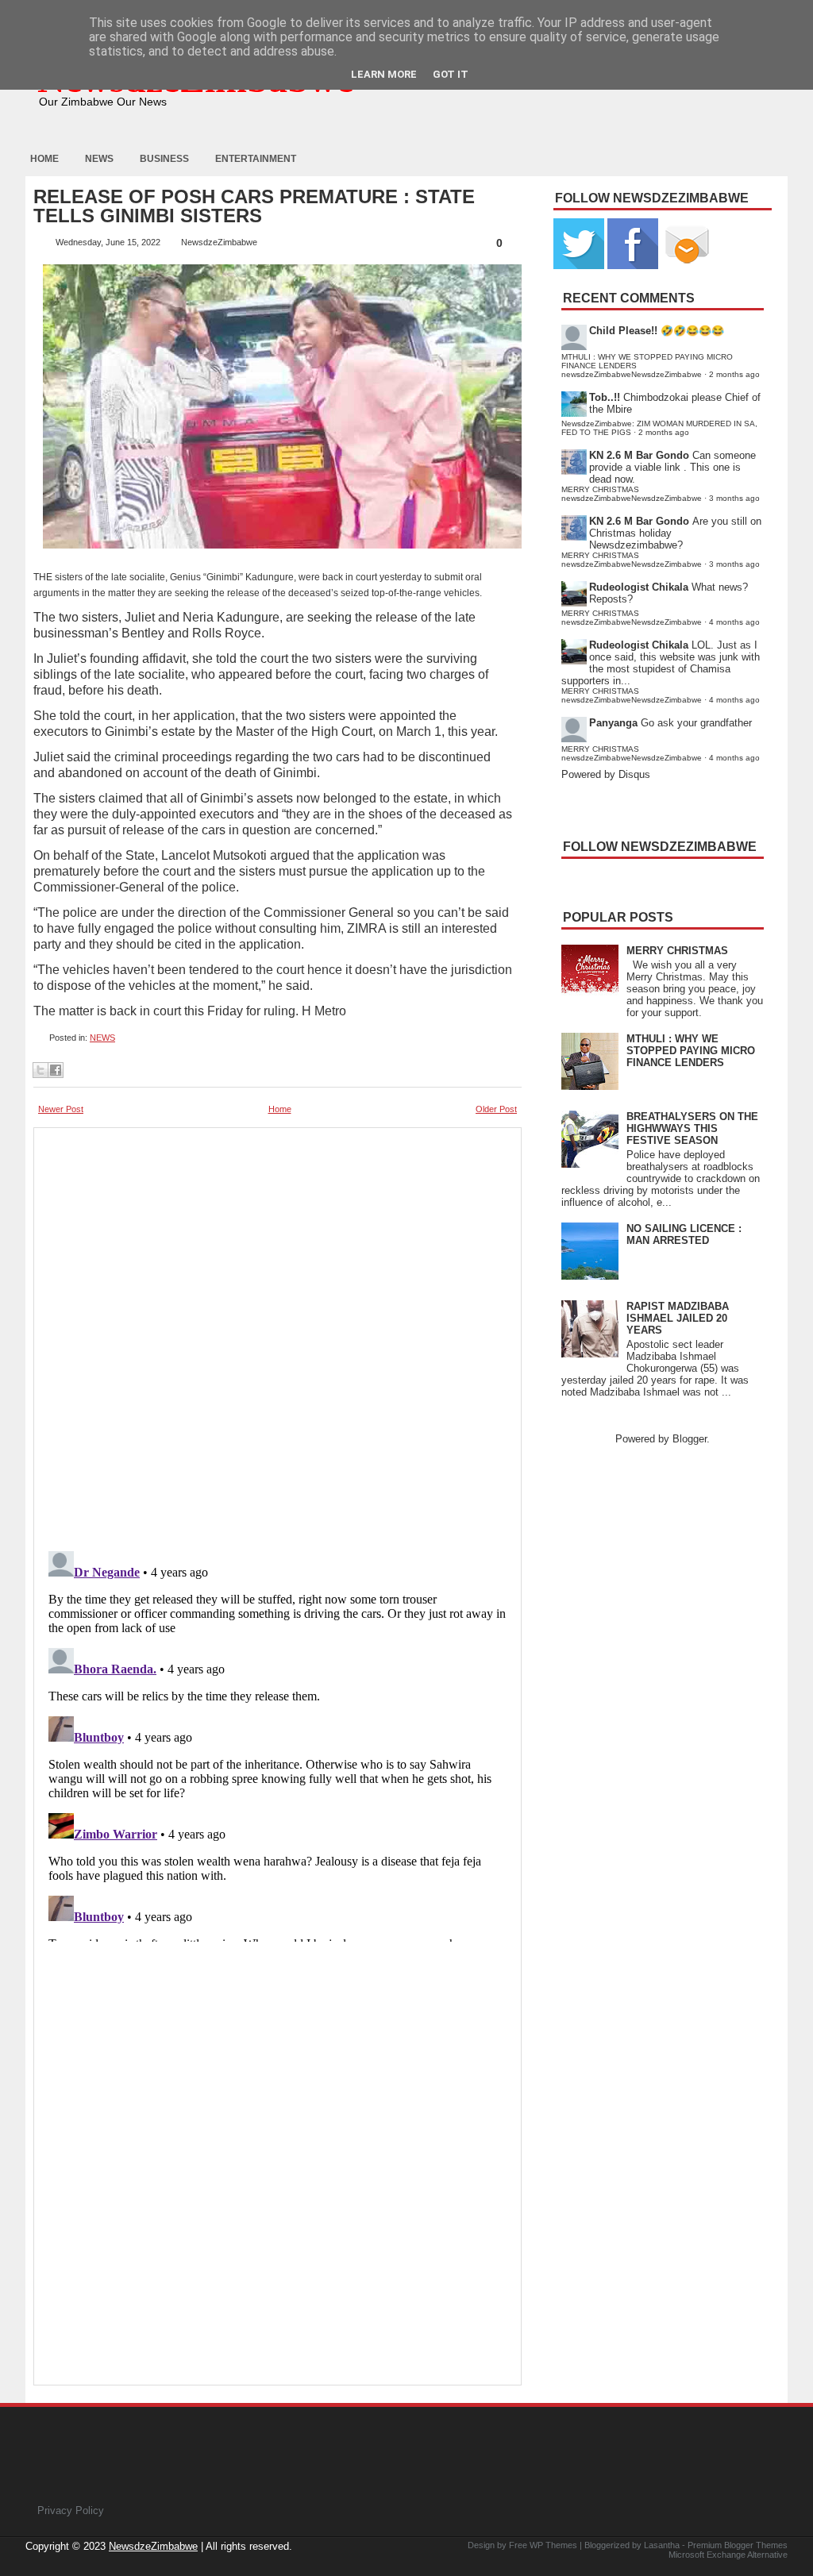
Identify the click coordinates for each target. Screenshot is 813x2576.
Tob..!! (605, 397)
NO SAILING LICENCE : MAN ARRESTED (684, 1234)
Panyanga (613, 723)
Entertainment (256, 159)
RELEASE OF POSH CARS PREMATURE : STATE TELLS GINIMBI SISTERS (254, 206)
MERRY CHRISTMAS (677, 951)
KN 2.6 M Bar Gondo (639, 455)
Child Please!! (623, 331)
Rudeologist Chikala (639, 587)
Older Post (496, 1109)
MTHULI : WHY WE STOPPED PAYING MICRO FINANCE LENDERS (691, 1051)
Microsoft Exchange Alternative (728, 2555)
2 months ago (734, 374)
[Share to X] (40, 1070)
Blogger (690, 1439)
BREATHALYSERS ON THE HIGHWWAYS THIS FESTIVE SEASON (692, 1128)
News (99, 159)
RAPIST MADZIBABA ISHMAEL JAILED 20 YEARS (678, 1318)
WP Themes (553, 2545)
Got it (451, 74)
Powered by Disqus (606, 774)
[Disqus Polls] (277, 1334)
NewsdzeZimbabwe (153, 2546)
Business (164, 159)
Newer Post (61, 1109)
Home (44, 159)
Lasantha (662, 2545)
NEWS (102, 1038)
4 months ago (734, 622)
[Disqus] (277, 1743)
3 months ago (734, 498)
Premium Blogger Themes (738, 2545)
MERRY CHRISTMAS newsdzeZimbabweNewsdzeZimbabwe (632, 494)
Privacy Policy (71, 2511)
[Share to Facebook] (56, 1070)
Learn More (384, 74)
